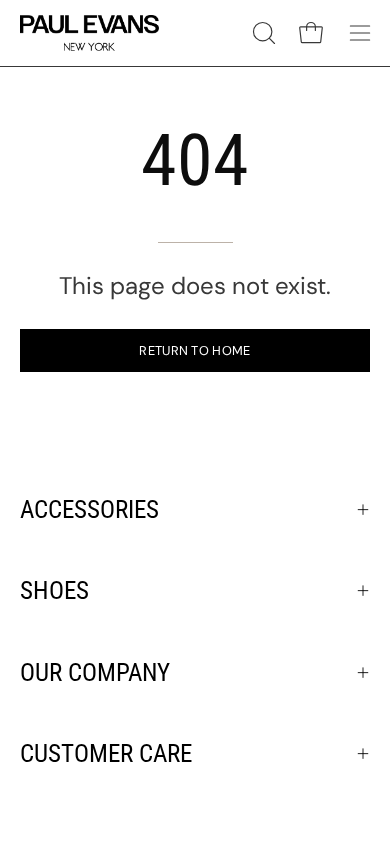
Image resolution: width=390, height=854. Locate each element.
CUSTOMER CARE (106, 753)
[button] (262, 33)
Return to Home (194, 350)
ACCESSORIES (89, 509)
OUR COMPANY (95, 672)
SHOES (54, 590)
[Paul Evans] (90, 33)
